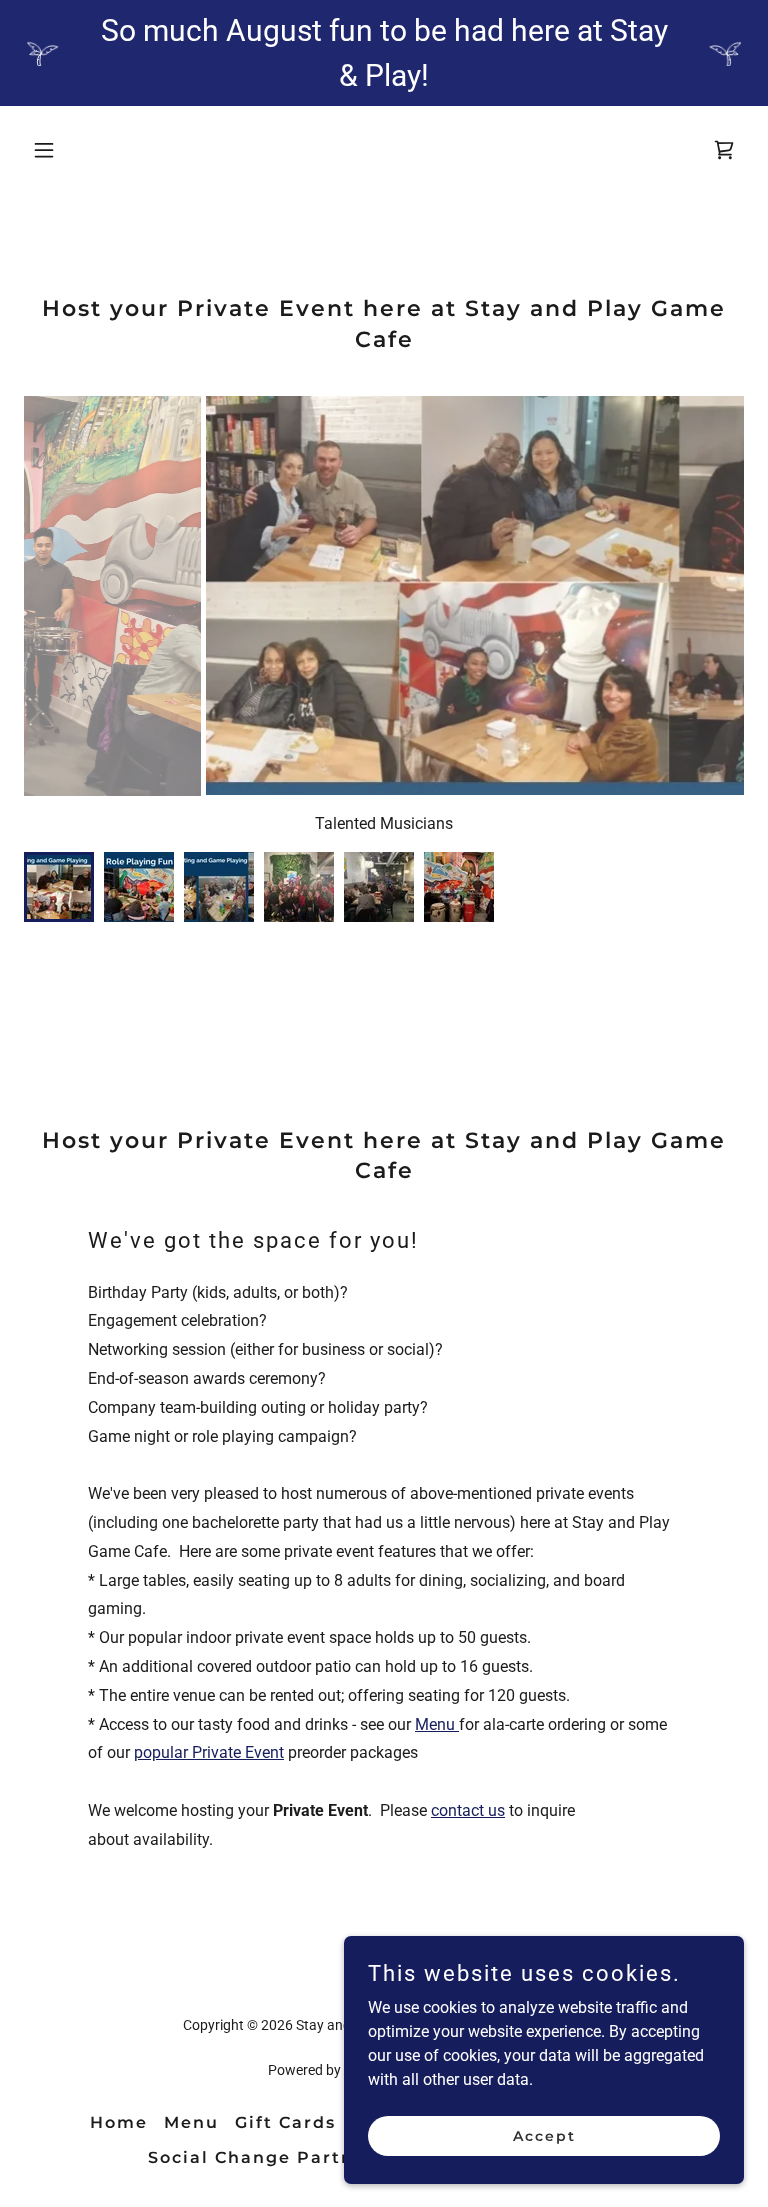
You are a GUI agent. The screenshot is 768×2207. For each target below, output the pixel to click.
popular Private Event (209, 1752)
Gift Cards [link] (285, 2122)
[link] (724, 150)
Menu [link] (191, 2122)
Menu (437, 1724)
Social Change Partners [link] (266, 2157)
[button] (78, 150)
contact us (468, 1810)
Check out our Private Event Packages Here (438, 823)
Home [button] (119, 2122)
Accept (544, 2135)
